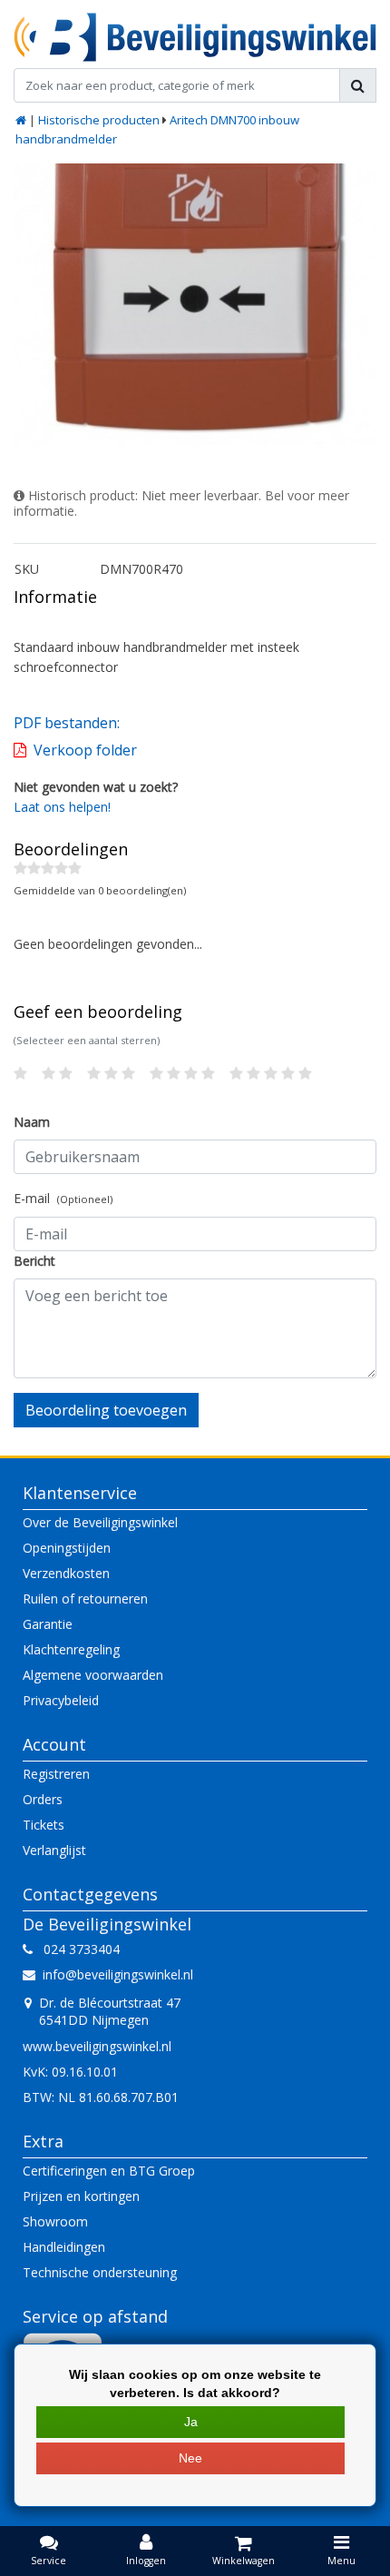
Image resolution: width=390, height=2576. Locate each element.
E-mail (63, 1198)
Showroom (55, 2221)
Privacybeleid (61, 1700)
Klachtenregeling (71, 1649)
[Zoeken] (358, 85)
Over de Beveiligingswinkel (100, 1522)
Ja (191, 2422)
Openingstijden (67, 1548)
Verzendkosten (66, 1573)
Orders (43, 1799)
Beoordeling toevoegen (106, 1410)
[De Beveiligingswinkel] (195, 37)
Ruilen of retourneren (85, 1599)
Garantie (48, 1624)
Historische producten (99, 120)
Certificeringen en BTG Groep (109, 2171)
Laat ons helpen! (62, 807)
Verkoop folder (85, 750)
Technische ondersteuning (100, 2272)
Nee (190, 2458)
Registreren (56, 1774)
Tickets (44, 1825)
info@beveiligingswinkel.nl (118, 1974)
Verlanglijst (54, 1850)
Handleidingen (64, 2247)
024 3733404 (76, 1949)
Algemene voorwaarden (93, 1675)
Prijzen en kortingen (81, 2196)
